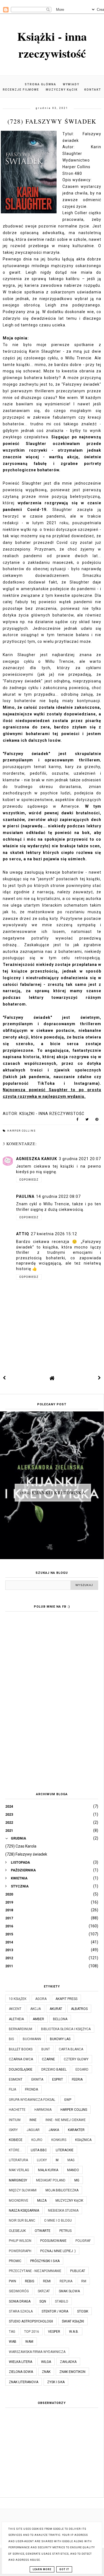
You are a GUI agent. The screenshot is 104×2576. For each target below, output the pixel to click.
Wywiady (71, 84)
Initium (15, 2120)
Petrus (65, 2231)
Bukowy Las (60, 2039)
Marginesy (18, 2180)
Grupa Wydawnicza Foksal (32, 2100)
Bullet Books (21, 2049)
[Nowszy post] (4, 1378)
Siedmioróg (19, 2291)
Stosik (83, 2311)
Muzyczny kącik (62, 90)
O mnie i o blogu (58, 2221)
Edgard (82, 2070)
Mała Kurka (48, 2170)
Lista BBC (39, 2150)
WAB (13, 2342)
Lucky (42, 2160)
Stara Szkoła (21, 2311)
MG (77, 2180)
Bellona (60, 2019)
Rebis (30, 2281)
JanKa (54, 2130)
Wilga (46, 2362)
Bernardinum (21, 2029)
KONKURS (59, 2140)
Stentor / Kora (55, 2311)
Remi (47, 2281)
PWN (12, 2281)
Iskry (13, 2130)
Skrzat (44, 2291)
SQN (43, 2301)
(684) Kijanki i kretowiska (53, 1492)
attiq (23, 1234)
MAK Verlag (19, 2170)
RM (84, 2281)
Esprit (58, 2079)
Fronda (31, 2089)
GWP (68, 2100)
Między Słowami (23, 2190)
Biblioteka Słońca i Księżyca (66, 2029)
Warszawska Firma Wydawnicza (37, 2352)
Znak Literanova (24, 2382)
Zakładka (68, 2362)
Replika (66, 2281)
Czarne (48, 2059)
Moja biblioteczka (62, 2190)
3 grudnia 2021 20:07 (80, 1159)
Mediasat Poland (51, 2180)
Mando (73, 2170)
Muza (42, 2201)
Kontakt (93, 90)
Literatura (18, 2160)
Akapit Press (66, 1999)
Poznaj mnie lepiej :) (58, 2251)
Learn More (42, 2569)
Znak (46, 2372)
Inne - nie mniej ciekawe (66, 2120)
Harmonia (43, 2110)
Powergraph (20, 2251)
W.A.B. (74, 2332)
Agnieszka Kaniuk (37, 1159)
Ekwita (37, 2079)
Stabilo (62, 2301)
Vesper (54, 2332)
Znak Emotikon (72, 2372)
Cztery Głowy (76, 2059)
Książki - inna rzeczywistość (52, 45)
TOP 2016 (32, 2332)
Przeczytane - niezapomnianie (35, 2271)
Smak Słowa (69, 2291)
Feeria (77, 2079)
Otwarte (43, 2231)
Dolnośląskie (21, 2070)
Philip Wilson (20, 2241)
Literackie (65, 2150)
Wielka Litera (21, 2362)
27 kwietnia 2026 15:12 (54, 1234)
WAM (29, 2342)
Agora (41, 1999)
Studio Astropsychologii (31, 2321)
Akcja (35, 2009)
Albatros (79, 2009)
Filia (12, 2089)
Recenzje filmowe (21, 90)
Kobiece (16, 2140)
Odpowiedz (29, 1180)
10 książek (18, 1999)
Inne (33, 2120)
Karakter (76, 2130)
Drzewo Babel (54, 2070)
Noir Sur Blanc (22, 2221)
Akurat (56, 2009)
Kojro (37, 2140)
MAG (71, 2160)
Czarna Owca (21, 2059)
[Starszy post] (100, 1378)
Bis (11, 2039)
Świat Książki (73, 2321)
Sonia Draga (20, 2301)
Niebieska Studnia (63, 2211)
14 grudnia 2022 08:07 (58, 1196)
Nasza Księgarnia (24, 2211)
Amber (38, 2019)
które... (15, 2150)
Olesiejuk (17, 2231)
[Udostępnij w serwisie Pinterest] (97, 1121)
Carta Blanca (71, 2049)
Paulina (25, 1196)
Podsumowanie (53, 2241)
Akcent (15, 2009)
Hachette (17, 2110)
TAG (12, 2332)
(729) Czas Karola (21, 1846)
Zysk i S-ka (56, 2382)
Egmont (16, 2079)
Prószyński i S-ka (45, 2261)
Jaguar (33, 2130)
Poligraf (83, 2241)
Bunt (46, 2049)
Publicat (78, 2271)
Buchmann (32, 2039)
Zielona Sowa (21, 2372)
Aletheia (16, 2019)
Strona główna (40, 84)
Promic (15, 2261)
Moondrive (19, 2201)
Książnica (83, 2140)
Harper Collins (21, 1131)
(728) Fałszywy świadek (26, 1854)
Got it (64, 2569)
